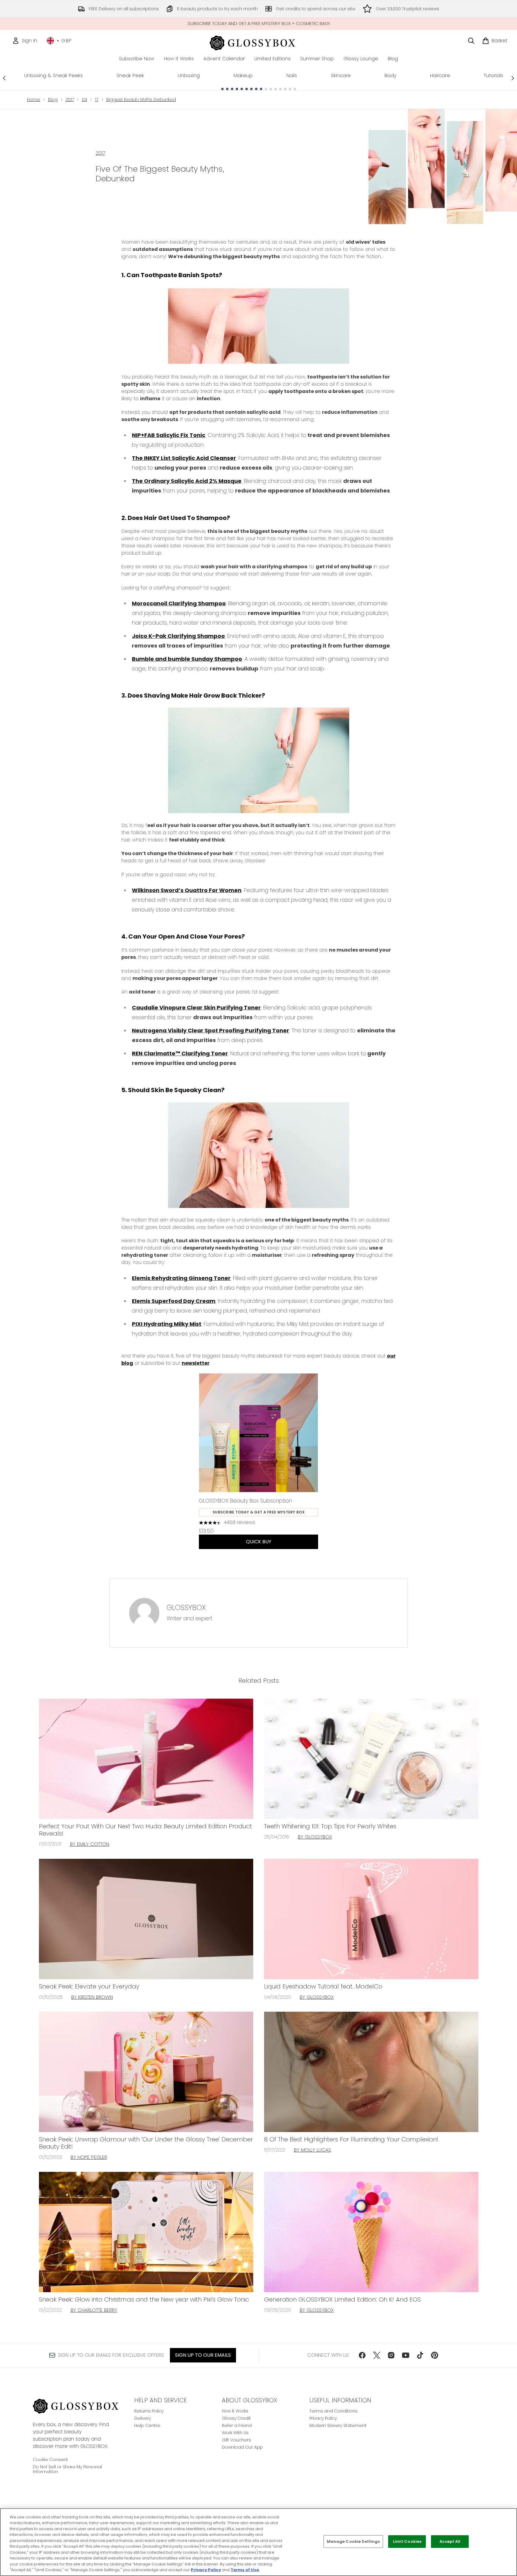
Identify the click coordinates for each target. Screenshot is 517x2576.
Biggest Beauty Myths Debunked (141, 100)
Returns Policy (149, 2411)
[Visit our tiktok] (420, 2355)
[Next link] (513, 78)
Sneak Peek (130, 76)
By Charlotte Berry (94, 2310)
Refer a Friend (237, 2425)
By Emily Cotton (90, 1844)
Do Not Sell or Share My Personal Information (67, 2469)
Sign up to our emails (203, 2355)
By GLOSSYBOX (315, 1837)
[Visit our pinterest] (435, 2355)
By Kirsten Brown (92, 1997)
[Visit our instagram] (391, 2355)
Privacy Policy (323, 2418)
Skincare (341, 76)
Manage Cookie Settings (353, 2541)
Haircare (440, 76)
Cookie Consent (50, 2460)
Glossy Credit (236, 2418)
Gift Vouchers (236, 2440)
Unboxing (189, 76)
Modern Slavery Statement (338, 2425)
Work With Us (235, 2433)
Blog (53, 100)
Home (34, 100)
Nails (292, 76)
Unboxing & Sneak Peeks (53, 76)
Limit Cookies (407, 2541)
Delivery (143, 2418)
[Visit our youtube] (406, 2355)
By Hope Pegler (89, 2157)
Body (390, 76)
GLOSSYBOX (186, 1608)
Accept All (450, 2541)
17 (97, 100)
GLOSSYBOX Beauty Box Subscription (246, 1501)
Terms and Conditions (333, 2411)
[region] (258, 2542)
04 (85, 100)
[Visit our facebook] (362, 2355)
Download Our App (242, 2447)
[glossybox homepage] (258, 42)
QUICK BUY (259, 1542)
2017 (70, 100)
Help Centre (147, 2425)
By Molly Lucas (313, 2150)
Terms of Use (245, 2570)
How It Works (235, 2411)
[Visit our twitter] (377, 2355)
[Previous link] (4, 78)
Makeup (243, 76)
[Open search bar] (471, 41)
